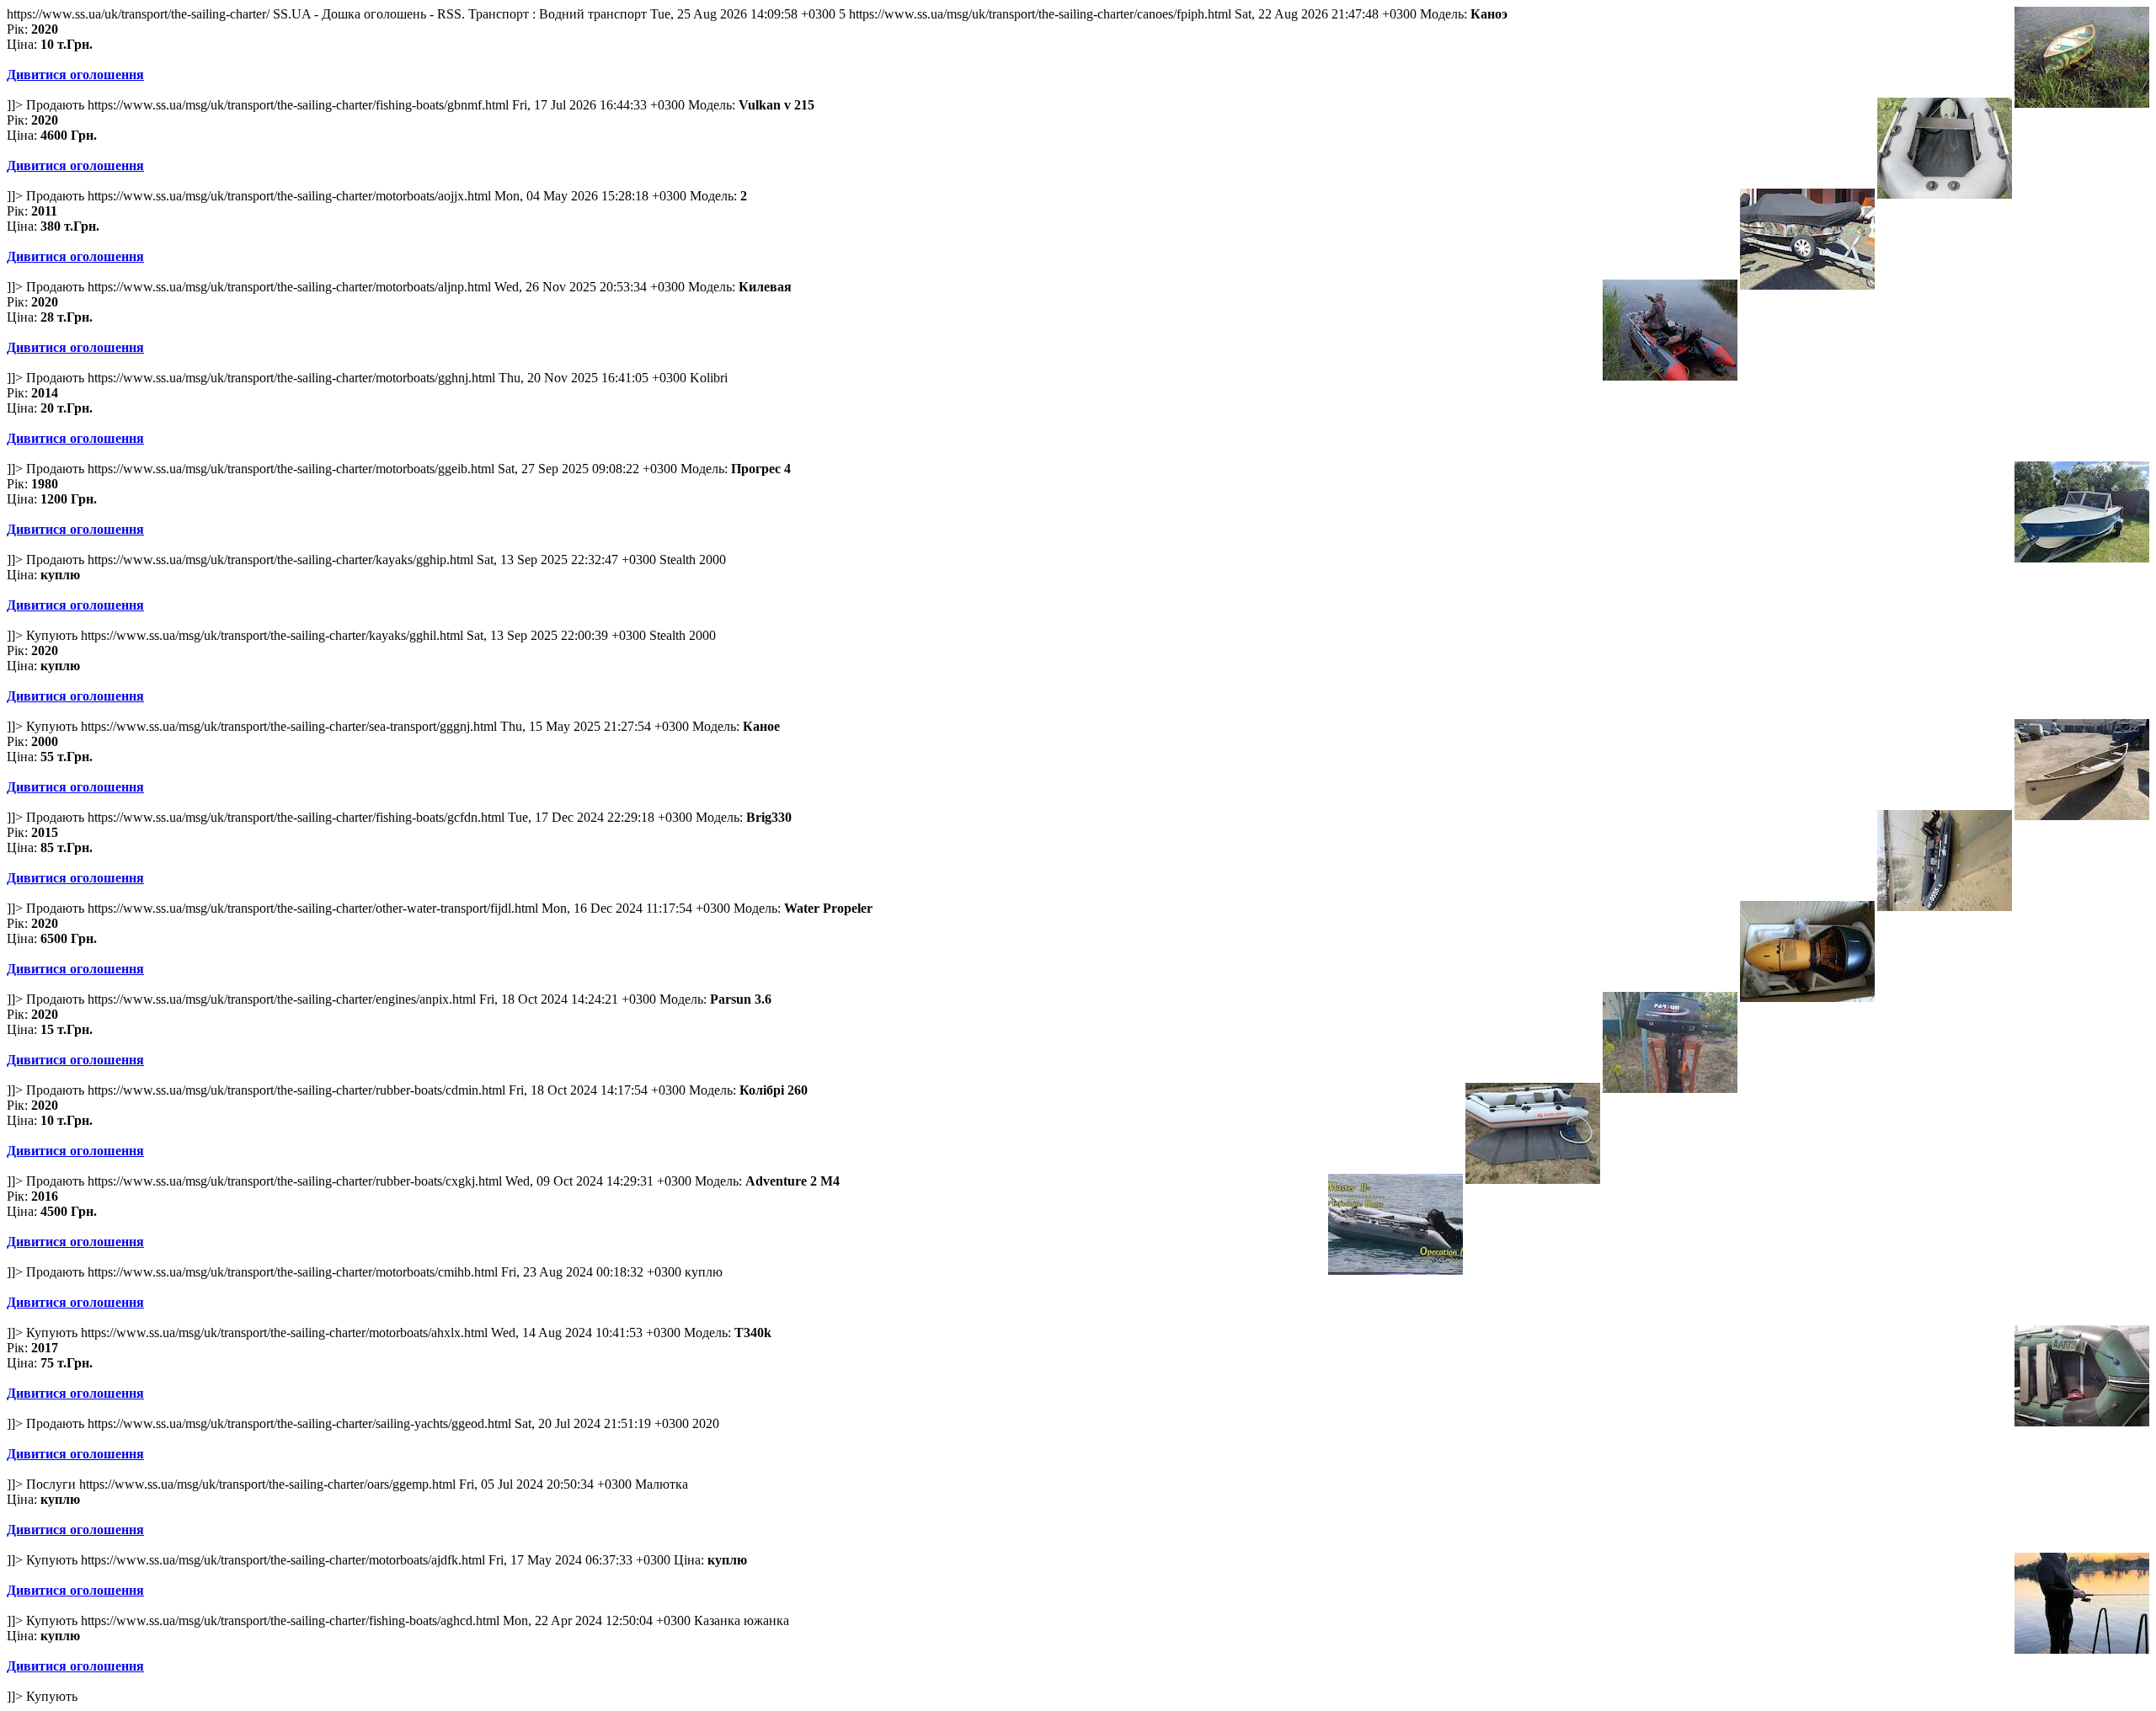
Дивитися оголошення (75, 75)
